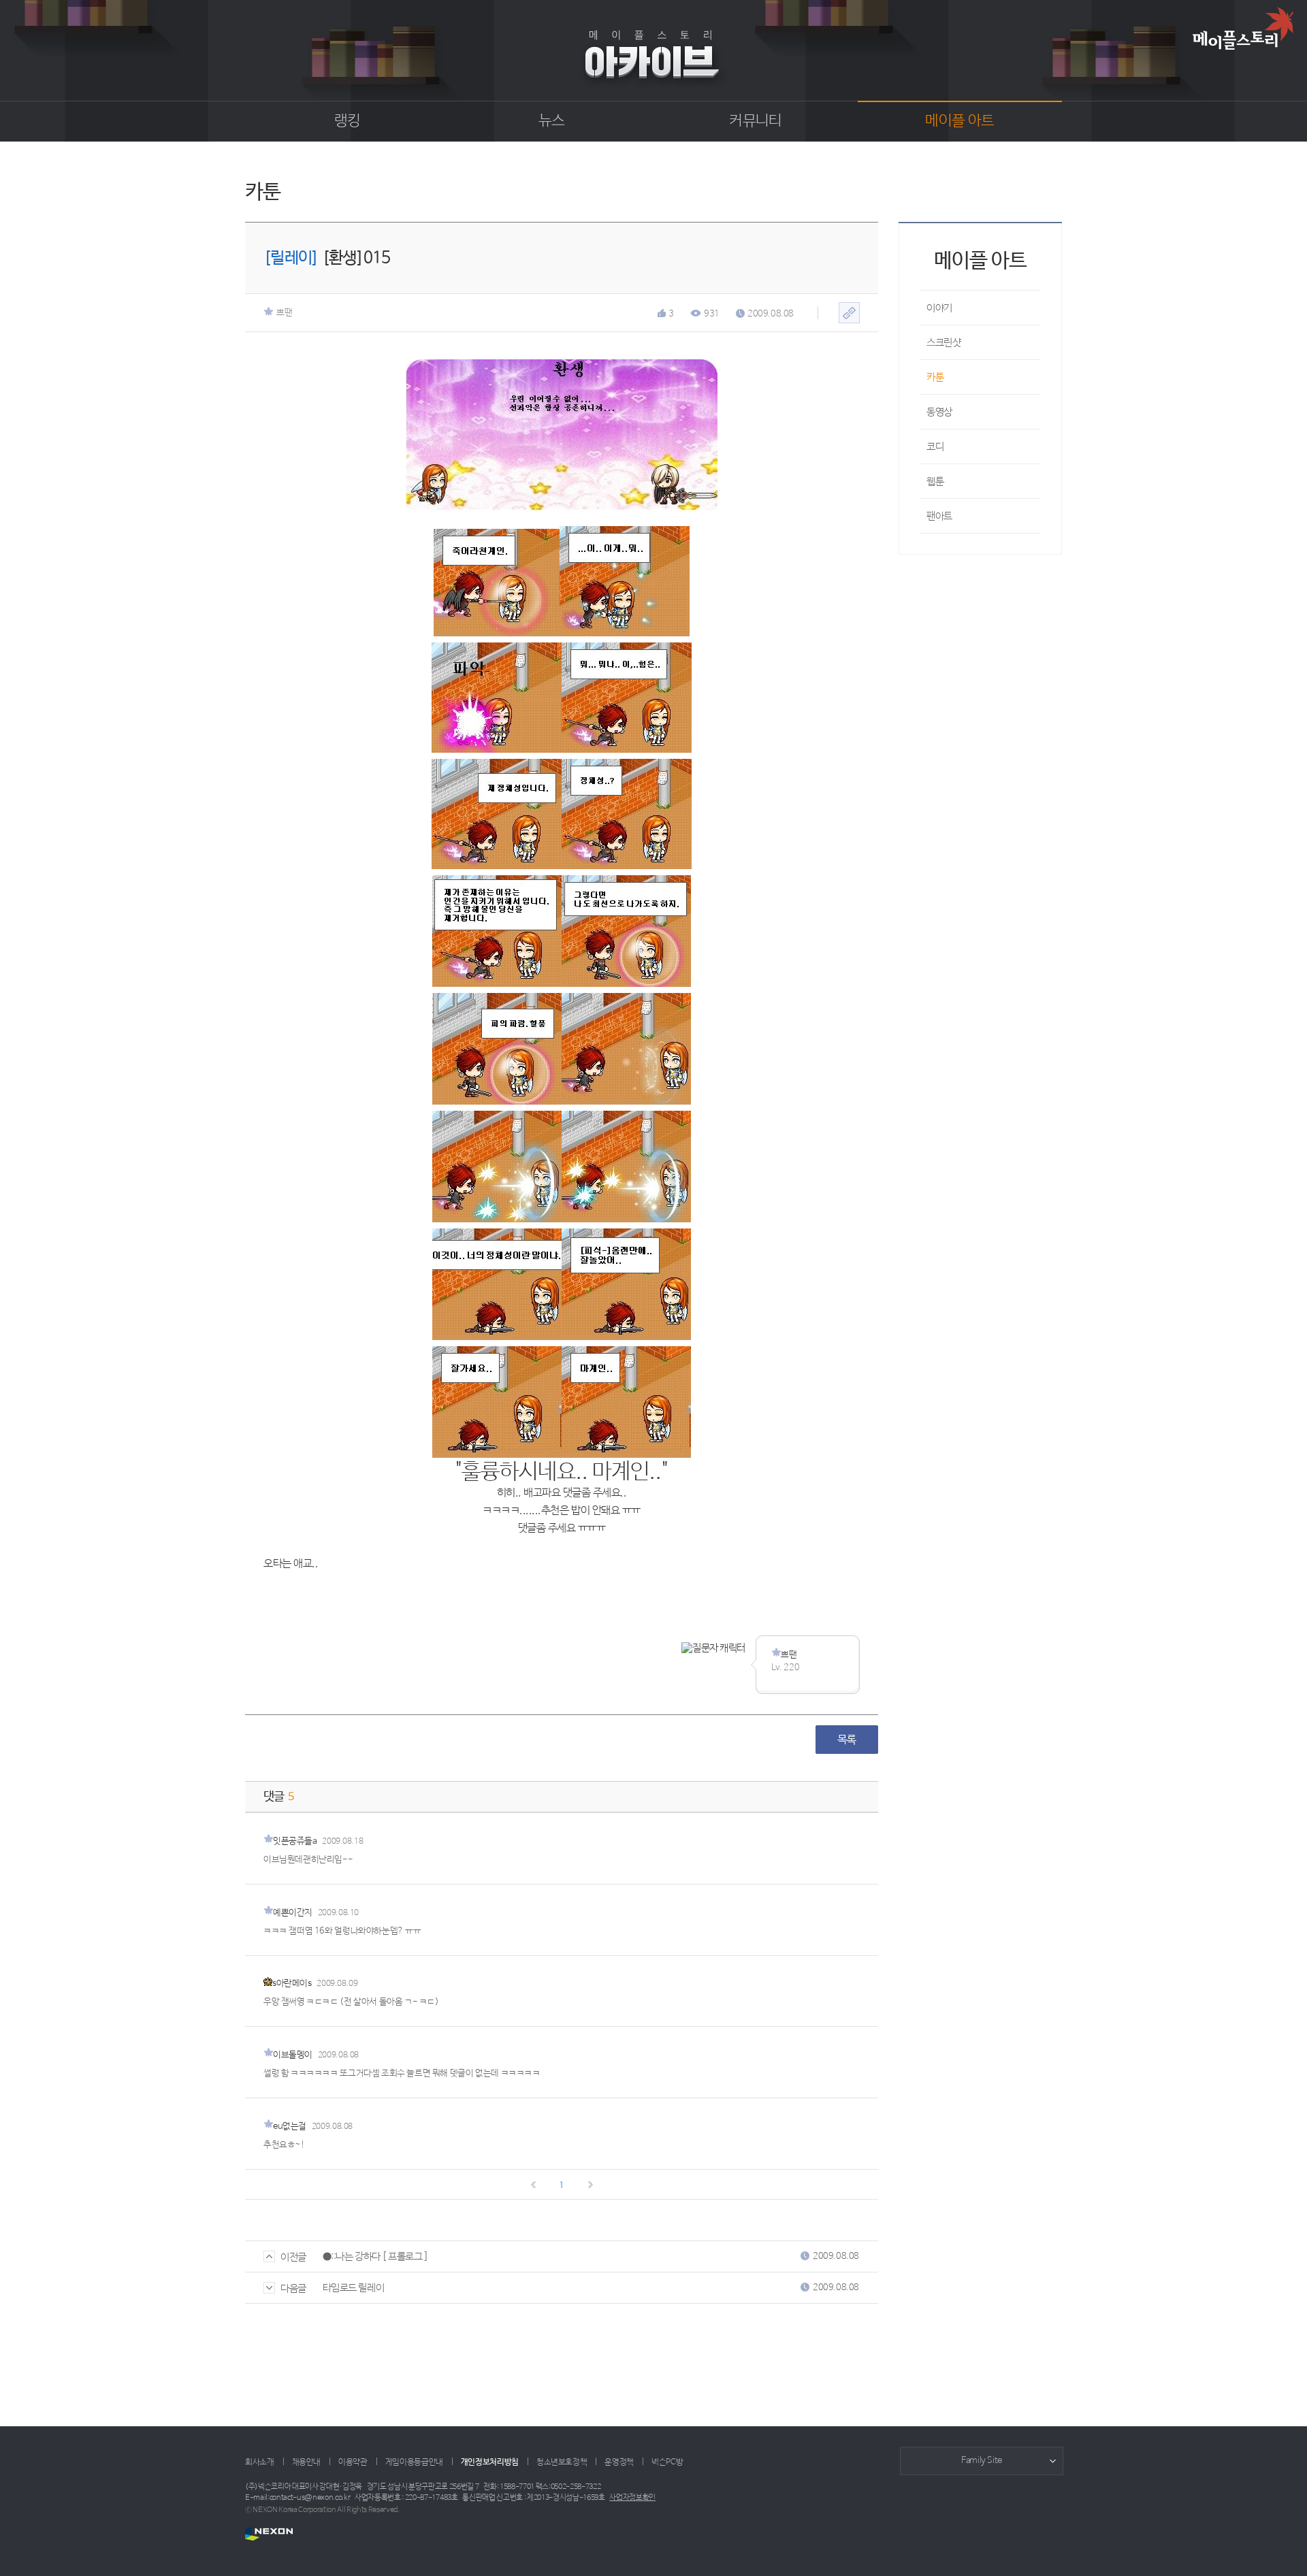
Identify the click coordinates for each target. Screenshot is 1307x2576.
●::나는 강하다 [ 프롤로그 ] (376, 2256)
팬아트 (939, 516)
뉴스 (552, 121)
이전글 (293, 2257)
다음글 (293, 2288)
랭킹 (348, 121)
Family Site (982, 2461)
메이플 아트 (959, 121)
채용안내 (307, 2462)
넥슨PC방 (667, 2462)
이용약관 (353, 2462)
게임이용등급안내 (414, 2462)
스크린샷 (943, 343)
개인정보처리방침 (490, 2462)
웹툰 (935, 482)
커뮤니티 (755, 121)
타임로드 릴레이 (353, 2288)
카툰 (935, 377)
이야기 (939, 308)
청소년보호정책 (562, 2462)
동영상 (939, 412)
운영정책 (619, 2462)
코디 (935, 447)
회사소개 (260, 2462)
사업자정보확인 (632, 2498)
